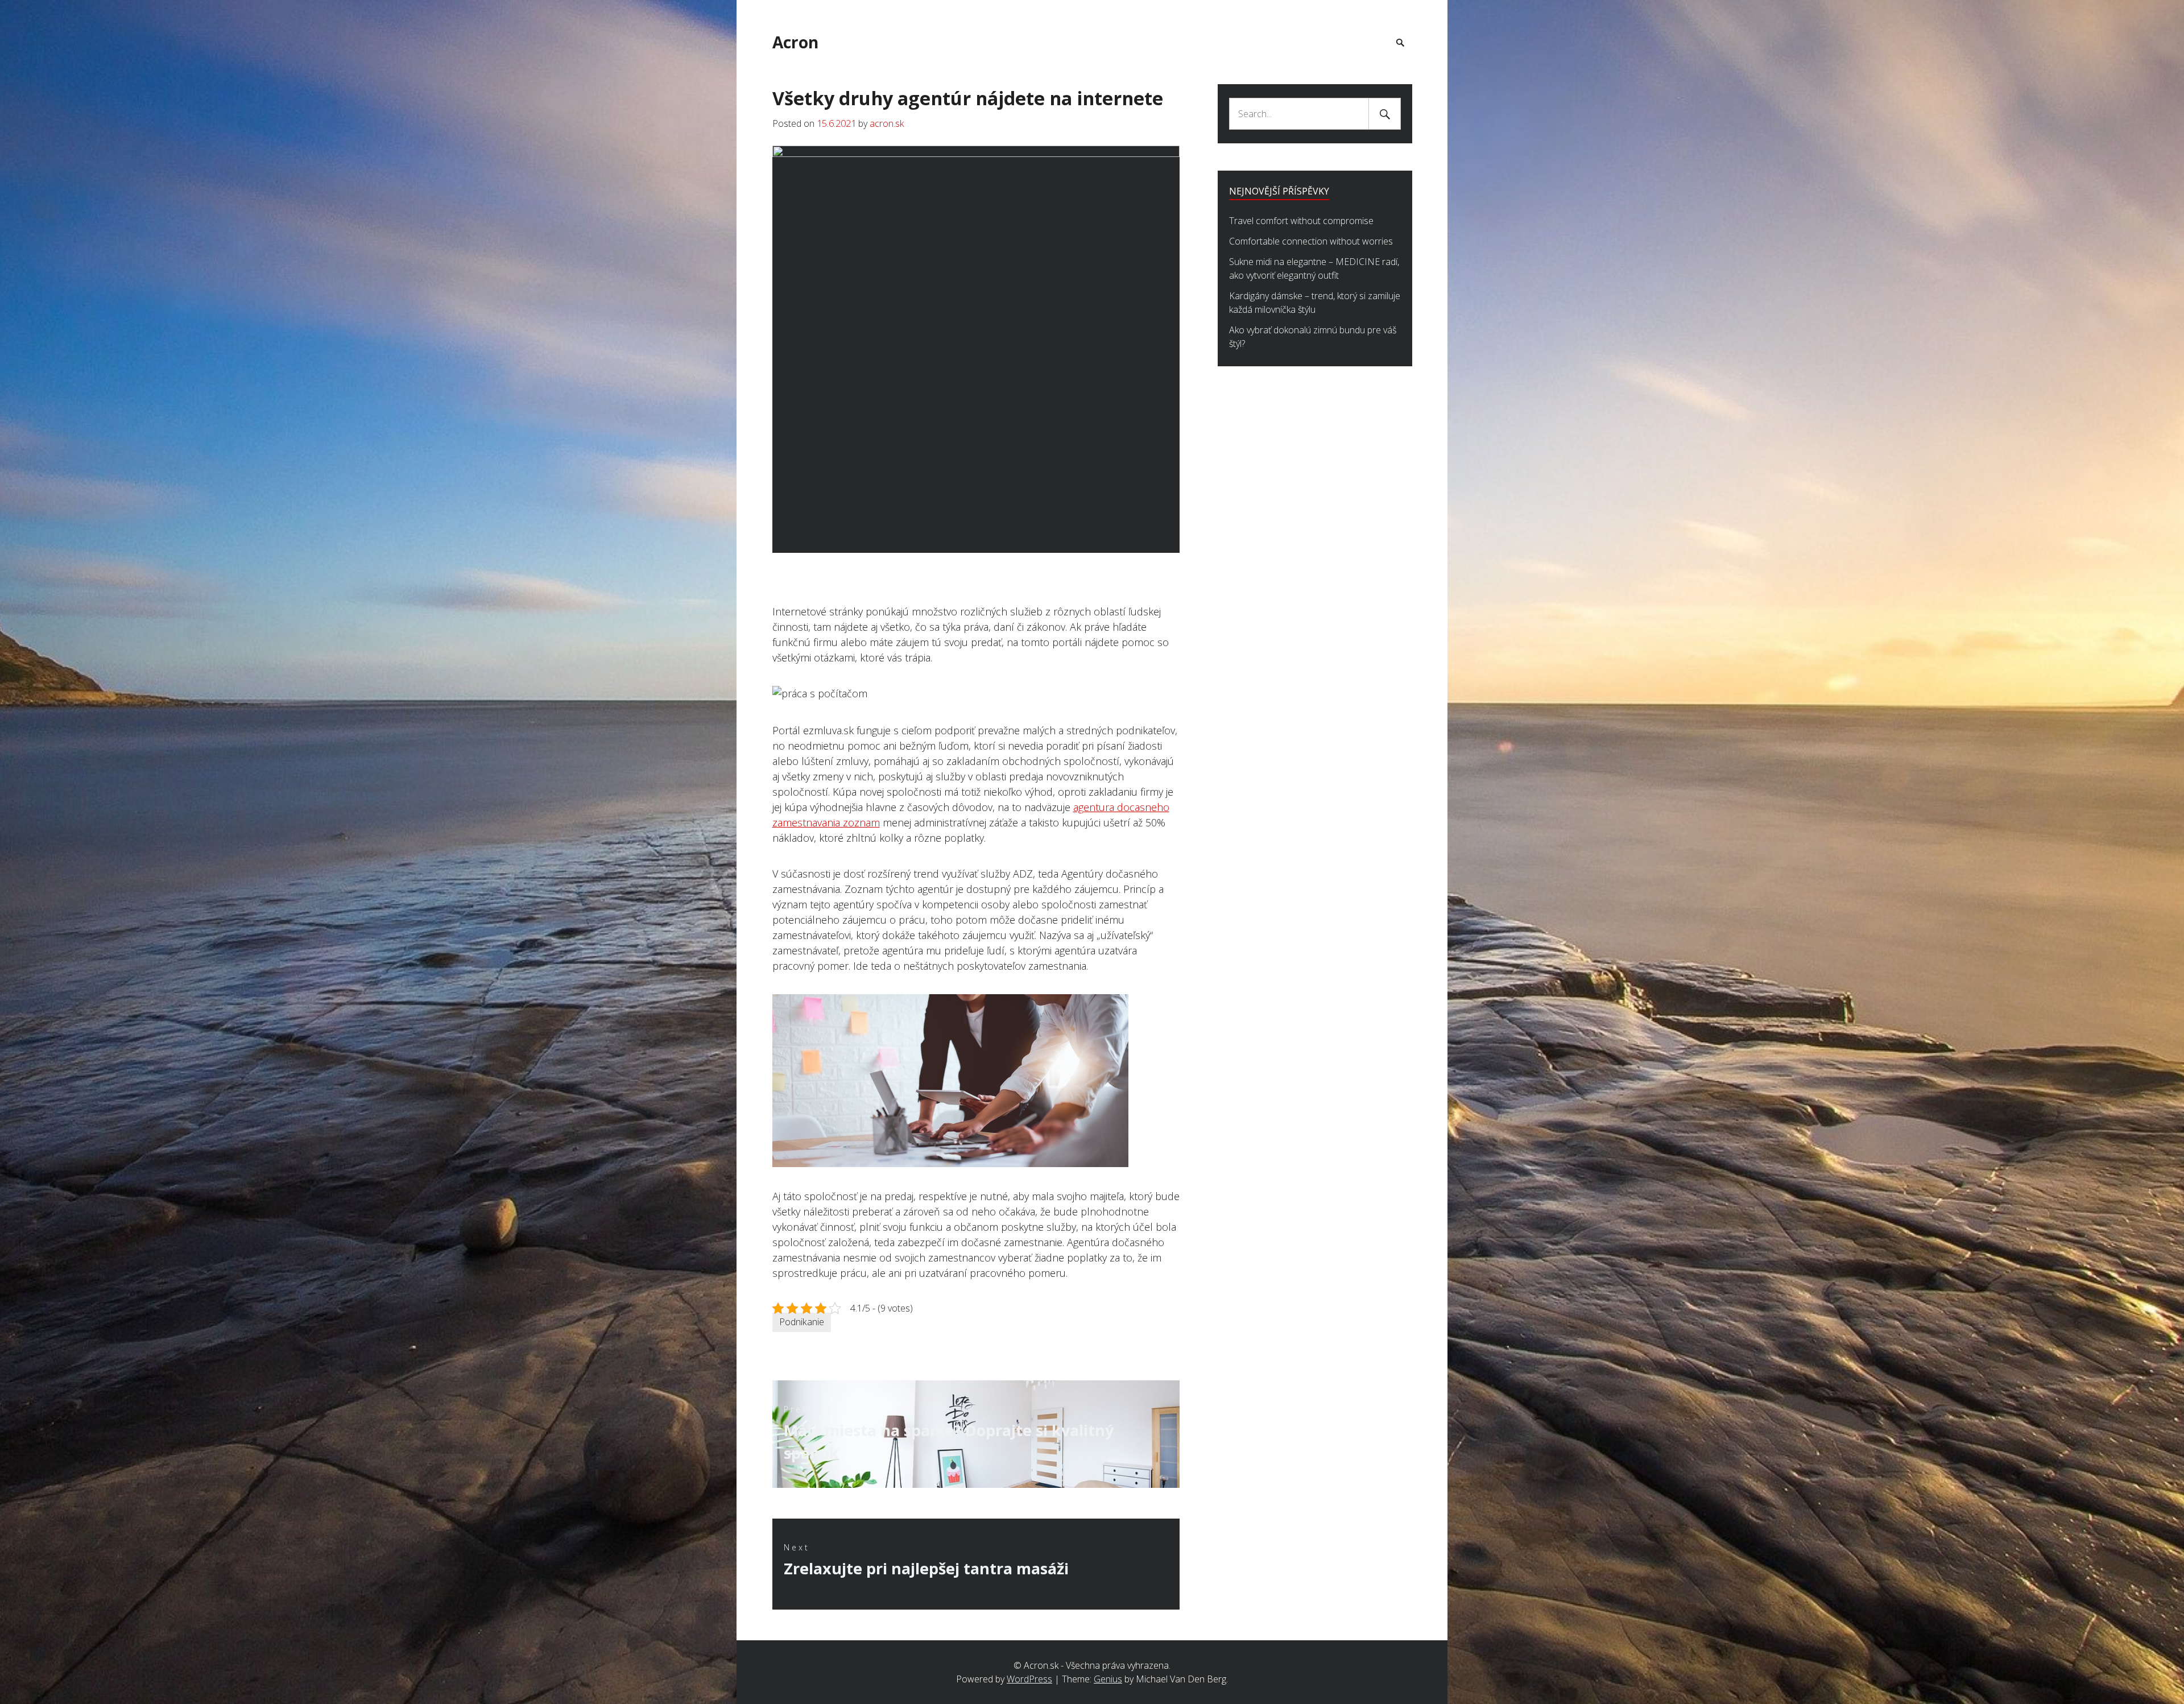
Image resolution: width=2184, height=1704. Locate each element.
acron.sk (887, 123)
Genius (1108, 1679)
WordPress (1029, 1679)
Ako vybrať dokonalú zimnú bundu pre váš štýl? (1313, 337)
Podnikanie (802, 1322)
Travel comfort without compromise (1301, 221)
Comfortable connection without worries (1311, 241)
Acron (795, 42)
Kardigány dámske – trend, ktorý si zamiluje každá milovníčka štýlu (1315, 303)
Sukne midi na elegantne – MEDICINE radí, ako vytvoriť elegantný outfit (1314, 268)
